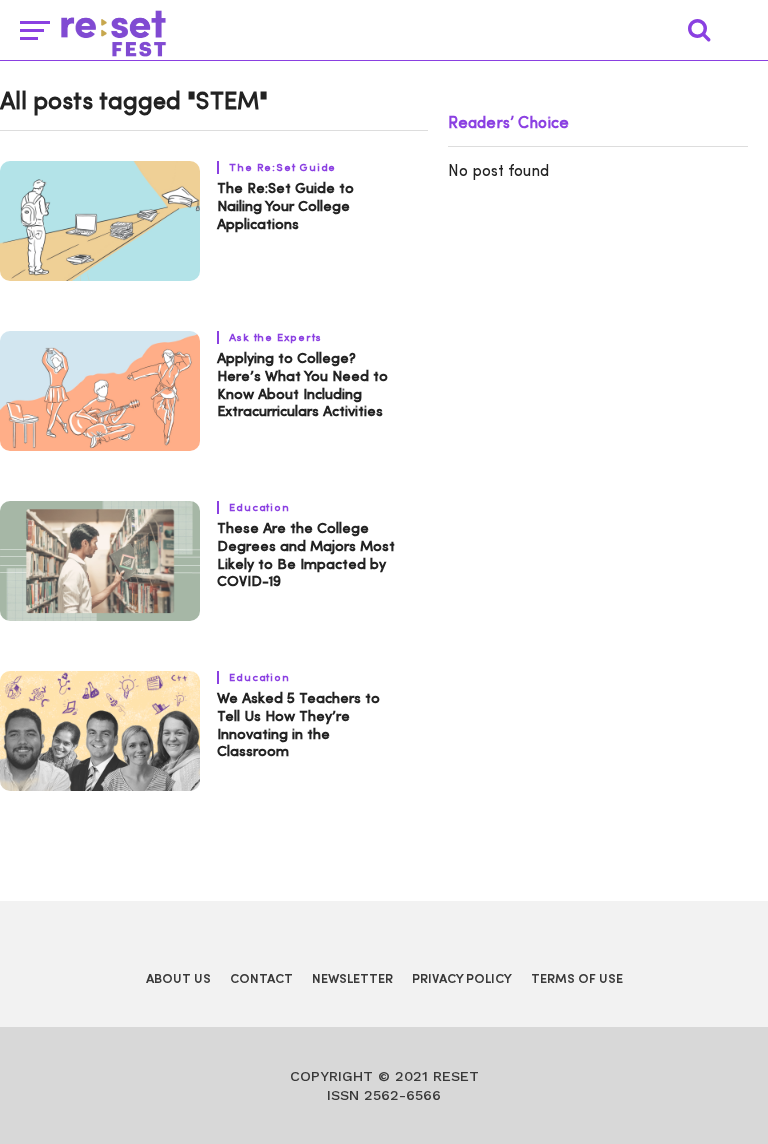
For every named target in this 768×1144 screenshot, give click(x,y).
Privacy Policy (462, 979)
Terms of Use (577, 979)
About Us (178, 979)
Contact (261, 979)
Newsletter (352, 979)
